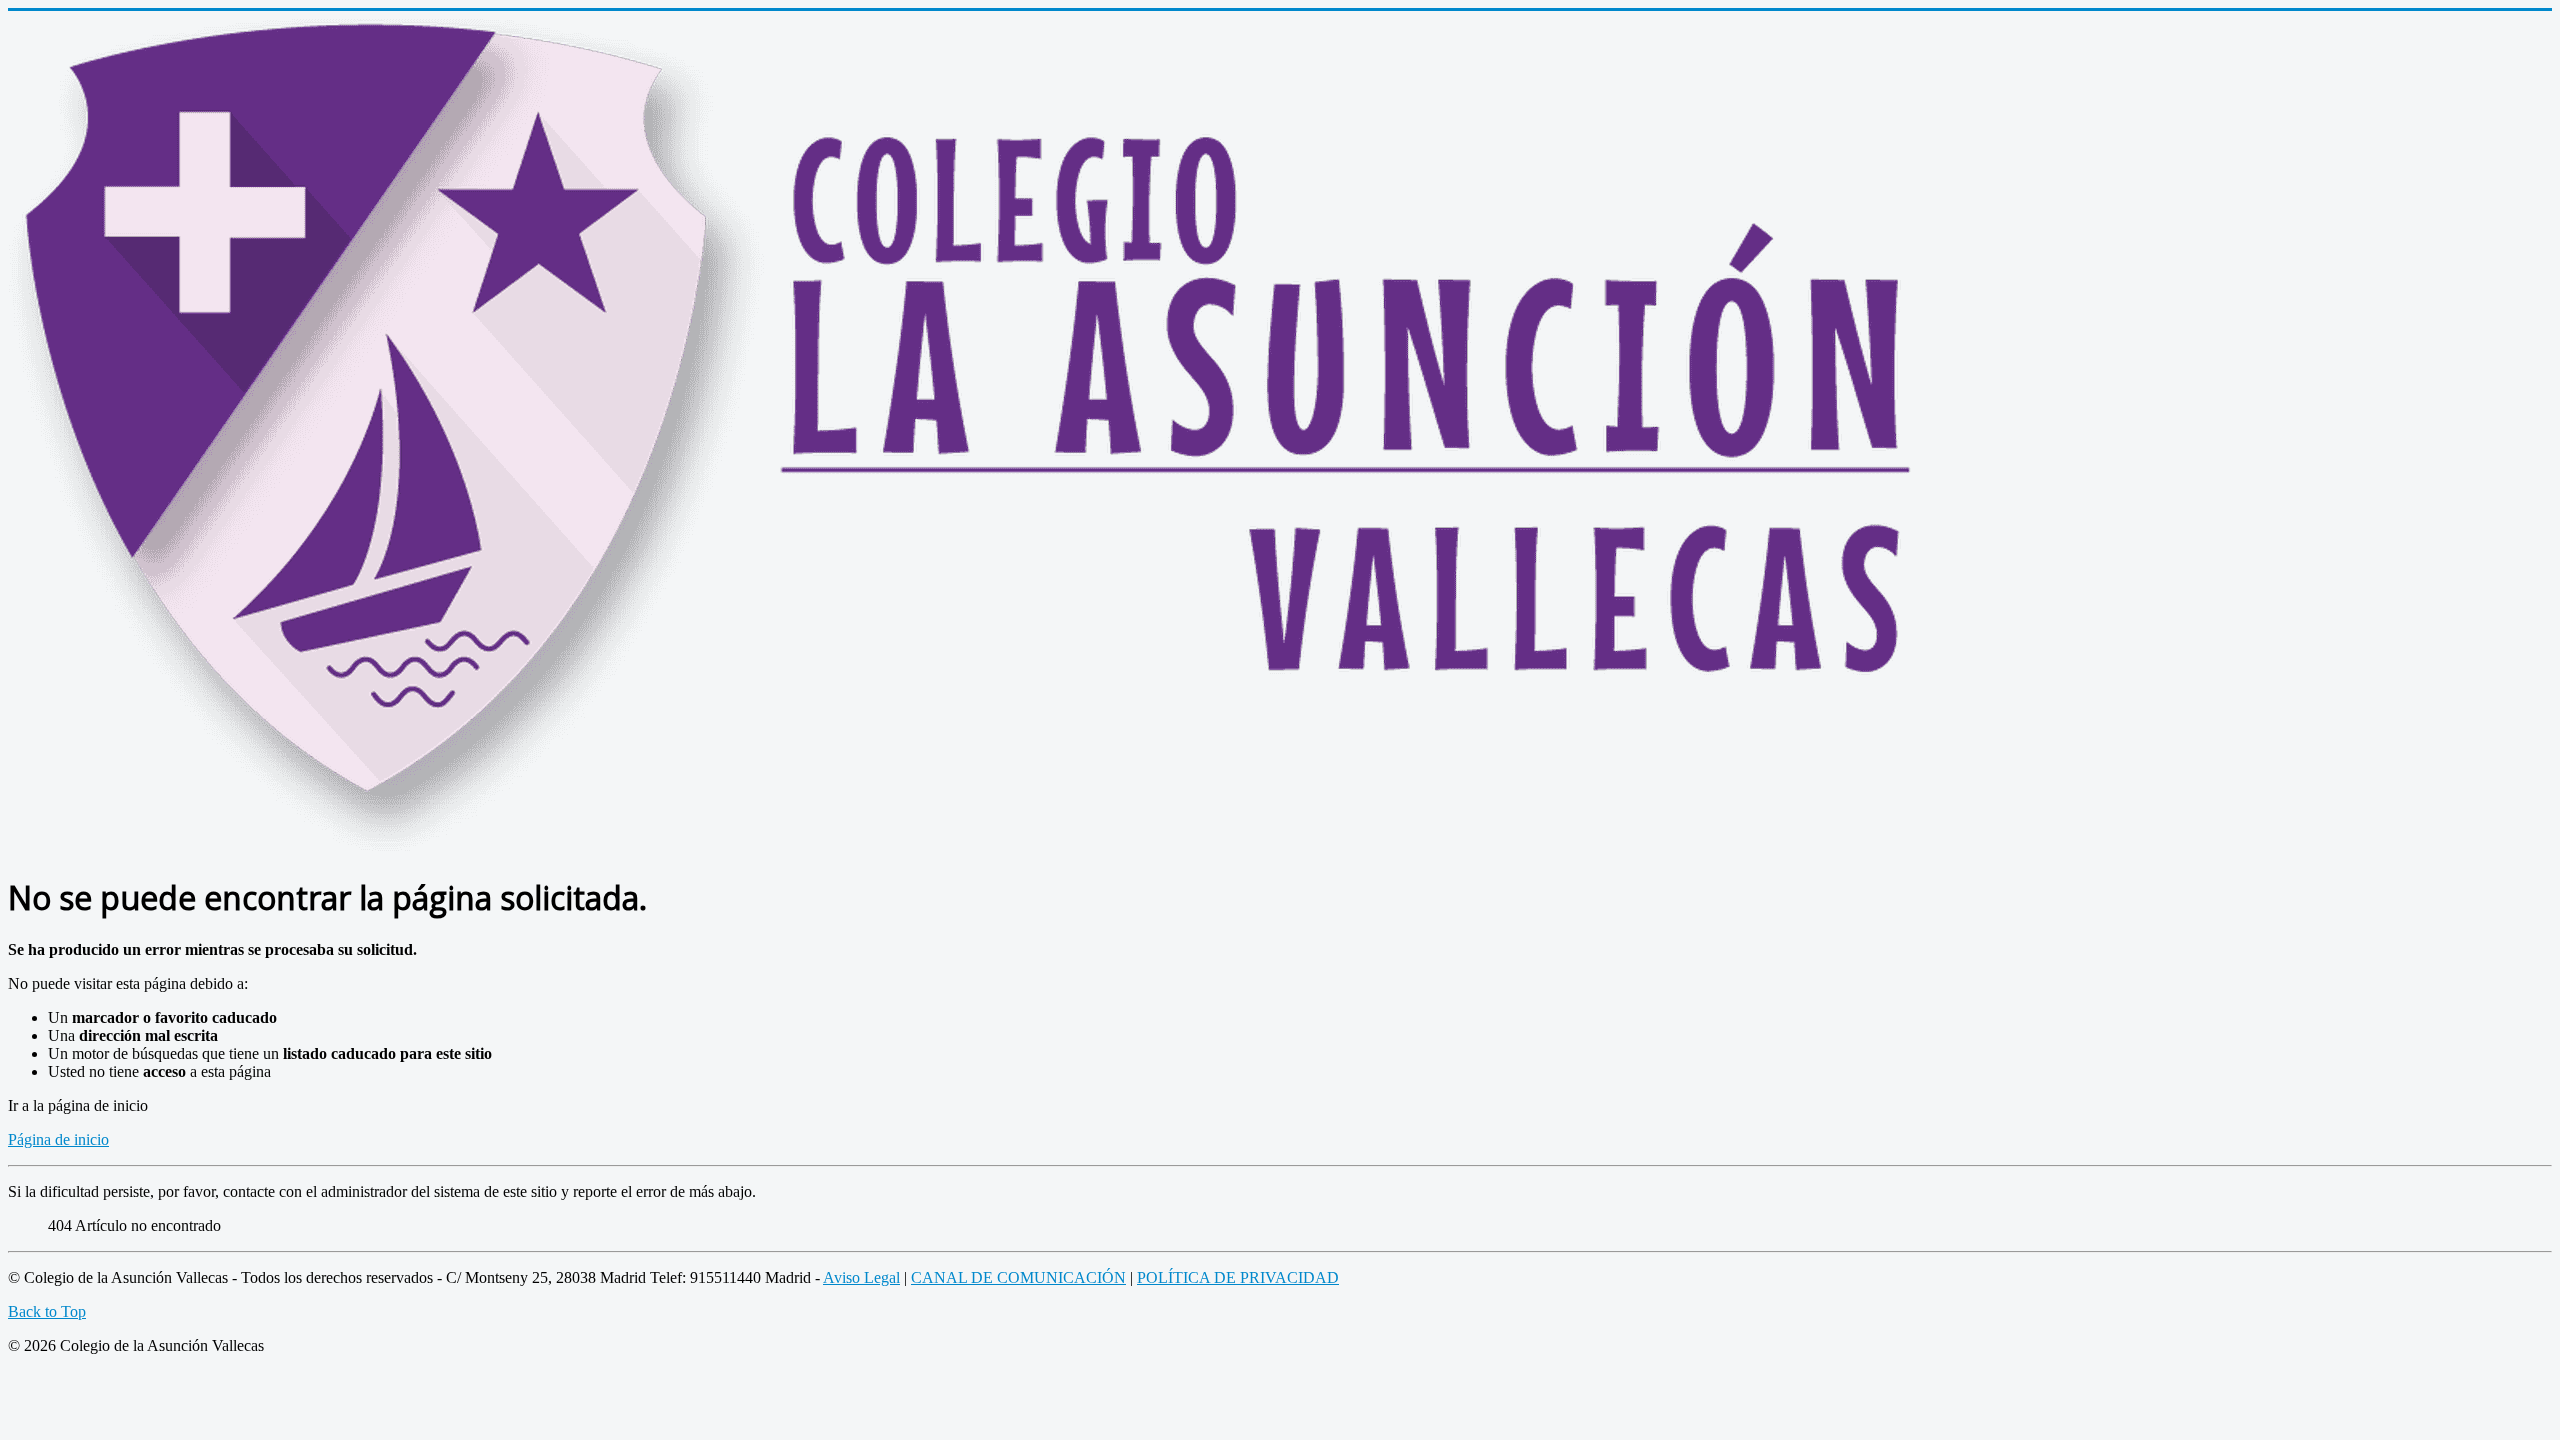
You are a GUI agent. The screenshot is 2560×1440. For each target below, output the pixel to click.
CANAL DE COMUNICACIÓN (1018, 1277)
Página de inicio (58, 1139)
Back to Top (47, 1311)
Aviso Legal (861, 1277)
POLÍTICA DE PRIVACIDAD (1238, 1277)
